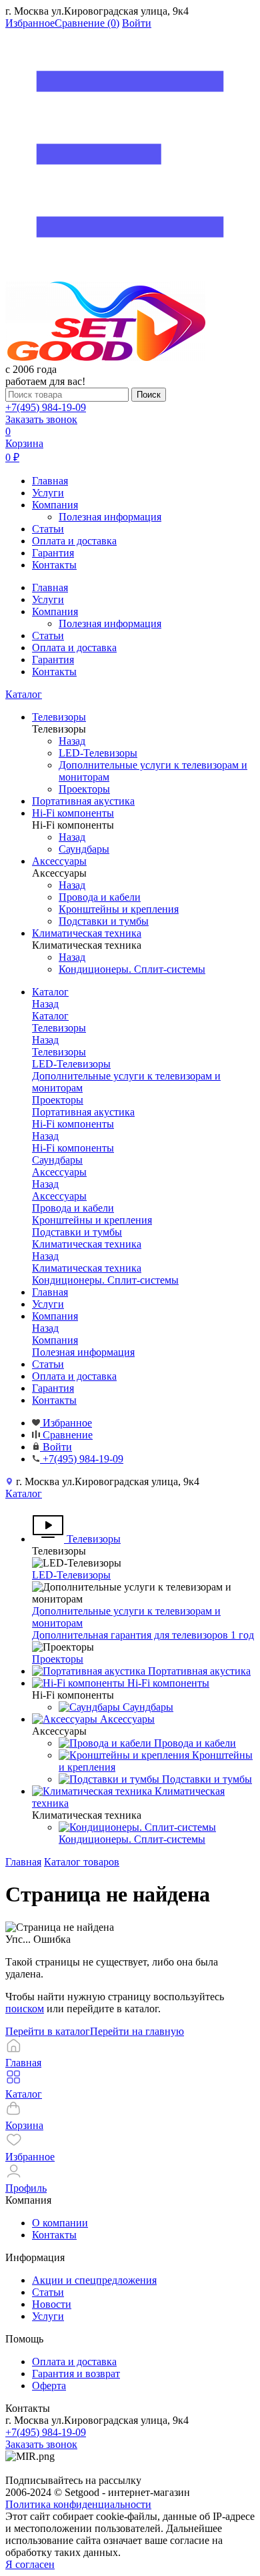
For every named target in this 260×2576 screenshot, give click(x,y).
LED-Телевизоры (71, 1575)
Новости (52, 2304)
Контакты (54, 565)
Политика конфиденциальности (78, 2504)
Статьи (48, 529)
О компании (60, 2223)
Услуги (48, 493)
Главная (50, 481)
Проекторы (58, 1659)
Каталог (24, 694)
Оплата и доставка (74, 541)
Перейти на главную (137, 2031)
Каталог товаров (82, 1862)
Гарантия (53, 553)
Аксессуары (59, 1196)
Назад (72, 741)
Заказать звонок (41, 419)
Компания (55, 505)
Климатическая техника (87, 1268)
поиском (25, 2009)
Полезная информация (110, 517)
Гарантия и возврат (76, 2374)
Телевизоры (59, 1052)
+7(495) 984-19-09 (46, 407)
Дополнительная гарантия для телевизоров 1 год (143, 1635)
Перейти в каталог (48, 2031)
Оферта (49, 2386)
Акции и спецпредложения (94, 2280)
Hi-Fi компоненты (73, 1148)
